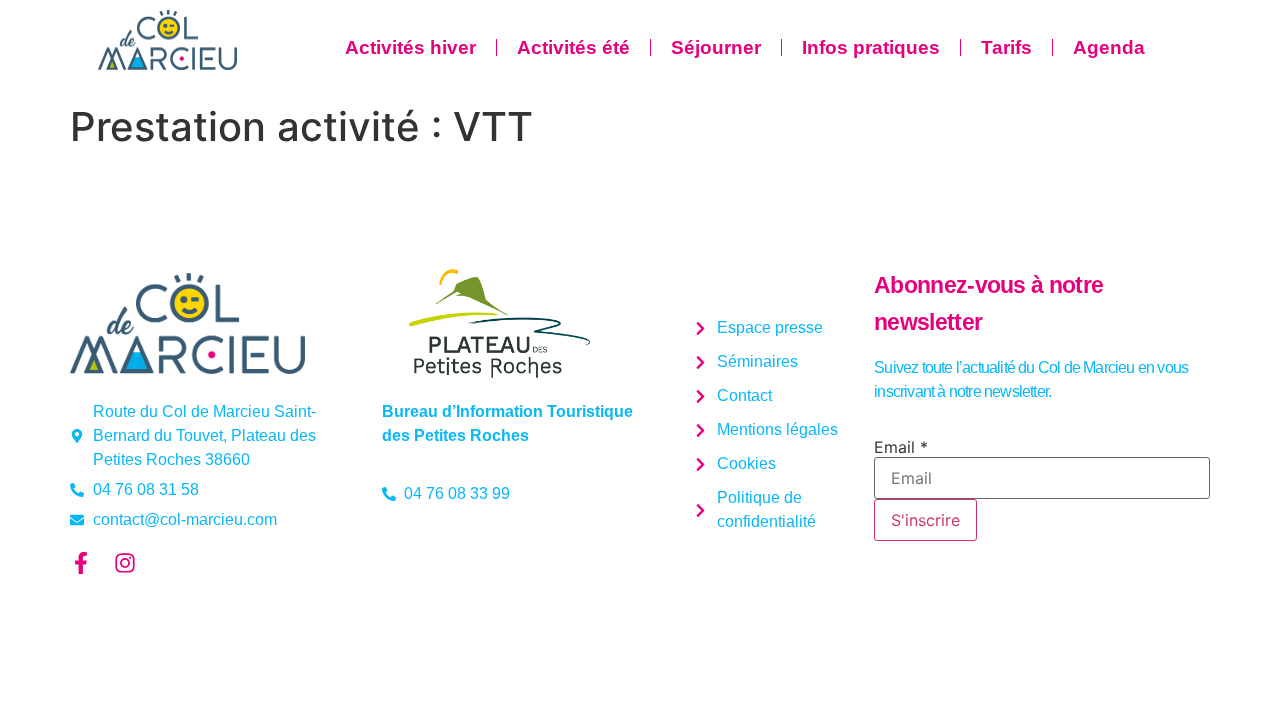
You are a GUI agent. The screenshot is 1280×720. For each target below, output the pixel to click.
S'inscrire (925, 520)
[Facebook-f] (81, 563)
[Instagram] (125, 563)
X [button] (1260, 19)
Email (901, 447)
